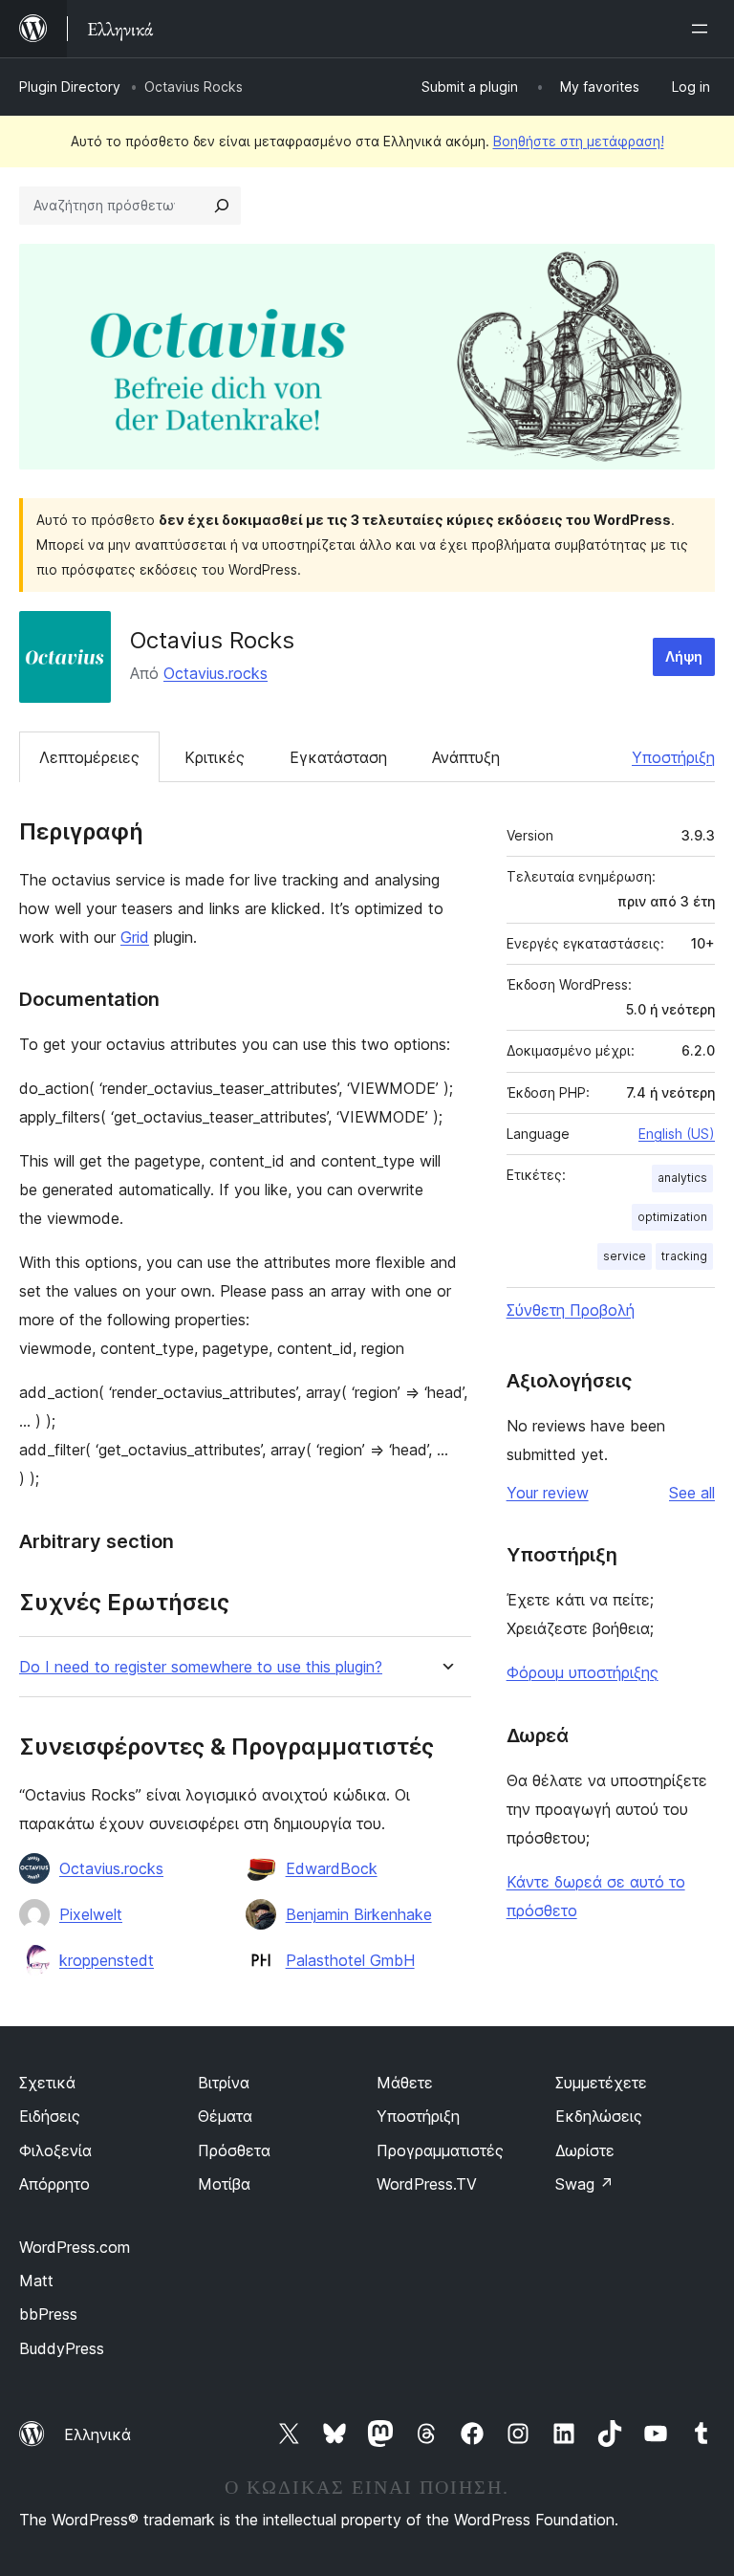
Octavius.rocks (216, 673)
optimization (672, 1217)
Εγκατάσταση (338, 757)
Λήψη (684, 656)
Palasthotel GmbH (350, 1960)
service (625, 1256)
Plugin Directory (70, 87)
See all (692, 1493)
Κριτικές (215, 757)
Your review (548, 1493)
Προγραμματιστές (440, 2150)
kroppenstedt (107, 1960)
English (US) (677, 1134)
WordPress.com (75, 2247)
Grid (135, 937)
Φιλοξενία (55, 2150)
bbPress (48, 2314)
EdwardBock (332, 1868)
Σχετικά (47, 2083)
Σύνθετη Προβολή (571, 1310)
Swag (584, 2184)
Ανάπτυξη (466, 757)
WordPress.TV (427, 2184)
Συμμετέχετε (601, 2083)
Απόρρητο (54, 2184)
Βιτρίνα (224, 2083)
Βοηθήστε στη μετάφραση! (579, 141)
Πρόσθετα (234, 2150)
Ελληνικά (97, 2434)
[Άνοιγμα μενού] (703, 29)
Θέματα (225, 2116)
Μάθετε (405, 2083)
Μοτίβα (224, 2184)
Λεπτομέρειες (89, 757)
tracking (684, 1256)
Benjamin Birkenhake (359, 1914)
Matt (36, 2281)
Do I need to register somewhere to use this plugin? (201, 1667)
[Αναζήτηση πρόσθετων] (222, 206)
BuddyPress (62, 2348)
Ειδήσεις (50, 2116)
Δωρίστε (585, 2150)
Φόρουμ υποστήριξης (583, 1672)
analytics (682, 1178)
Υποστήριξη (673, 757)
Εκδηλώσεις (599, 2116)
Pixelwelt (91, 1914)
